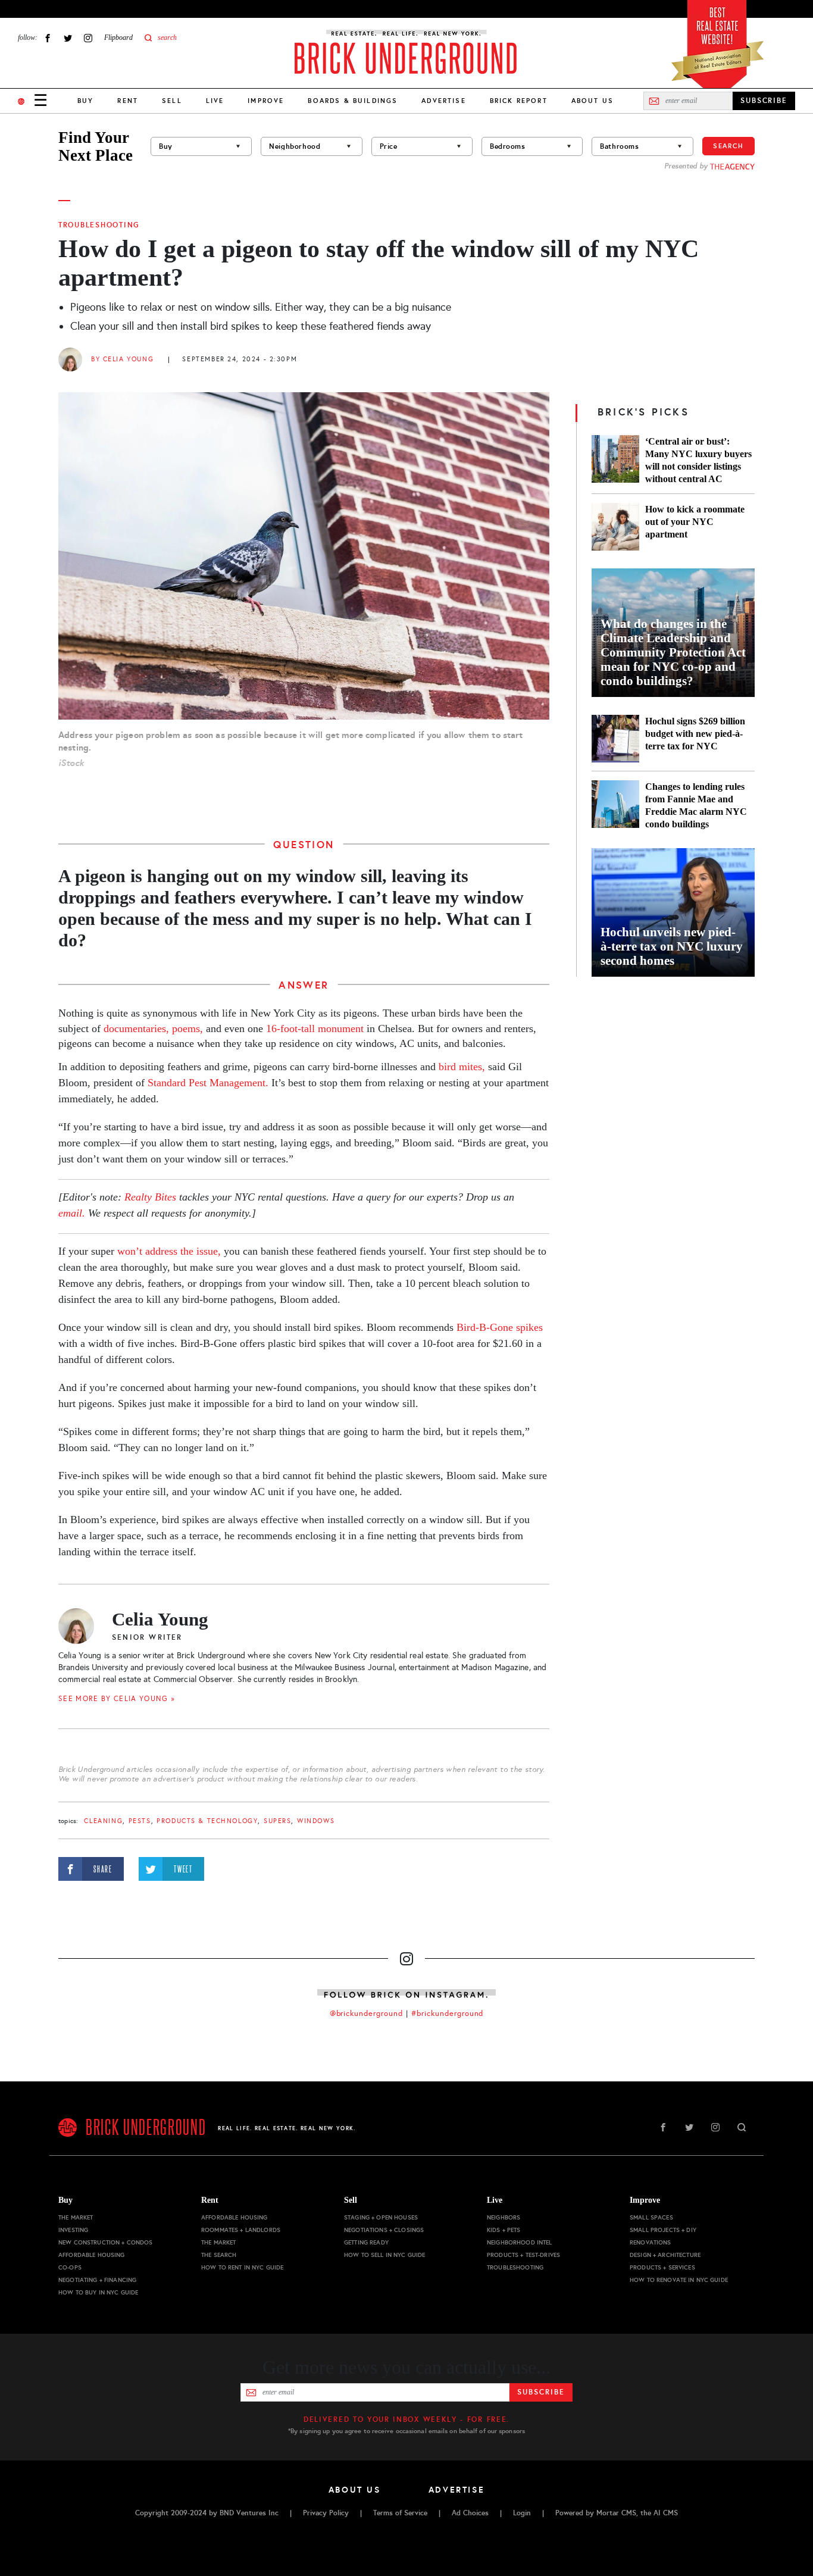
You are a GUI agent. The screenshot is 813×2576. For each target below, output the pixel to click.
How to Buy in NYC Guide (98, 2292)
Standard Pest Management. (208, 1083)
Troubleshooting (99, 225)
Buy (85, 101)
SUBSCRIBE (764, 101)
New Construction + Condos (106, 2242)
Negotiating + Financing (97, 2280)
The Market (76, 2217)
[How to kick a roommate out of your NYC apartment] (615, 527)
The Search (219, 2255)
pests (140, 1821)
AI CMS (666, 2513)
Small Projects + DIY (663, 2230)
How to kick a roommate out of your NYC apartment (695, 522)
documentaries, (136, 1028)
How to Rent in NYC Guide (242, 2267)
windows (316, 1821)
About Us (592, 101)
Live (215, 101)
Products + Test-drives (523, 2255)
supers (277, 1821)
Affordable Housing (92, 2255)
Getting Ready (366, 2242)
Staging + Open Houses (381, 2217)
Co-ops (70, 2267)
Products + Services (662, 2267)
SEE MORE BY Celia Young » (117, 1699)
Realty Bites (150, 1197)
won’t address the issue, (169, 1251)
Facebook (48, 38)
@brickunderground (367, 2014)
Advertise (443, 101)
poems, (187, 1028)
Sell (172, 101)
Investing (73, 2230)
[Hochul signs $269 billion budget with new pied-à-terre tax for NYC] (615, 739)
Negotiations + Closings (384, 2230)
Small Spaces (651, 2217)
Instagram (88, 38)
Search (728, 146)
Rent (128, 101)
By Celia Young (122, 359)
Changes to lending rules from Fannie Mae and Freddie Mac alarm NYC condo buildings (696, 805)
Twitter (68, 38)
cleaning (103, 1821)
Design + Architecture (665, 2255)
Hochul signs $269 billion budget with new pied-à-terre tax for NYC (695, 734)
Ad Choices (470, 2513)
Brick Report (519, 101)
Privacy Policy (326, 2513)
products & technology (207, 1821)
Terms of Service (400, 2513)
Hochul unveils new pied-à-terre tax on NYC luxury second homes (672, 946)
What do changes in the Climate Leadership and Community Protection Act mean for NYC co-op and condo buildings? (673, 652)
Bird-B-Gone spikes (500, 1327)
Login (522, 2513)
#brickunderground (448, 2014)
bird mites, (462, 1067)
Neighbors (504, 2217)
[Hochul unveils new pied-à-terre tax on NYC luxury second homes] (673, 912)
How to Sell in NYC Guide (384, 2255)
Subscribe (541, 2392)
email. (72, 1213)
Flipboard (118, 37)
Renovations (651, 2242)
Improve (266, 101)
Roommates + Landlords (241, 2230)
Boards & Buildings (353, 101)
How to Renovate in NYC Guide (679, 2280)
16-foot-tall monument (315, 1028)
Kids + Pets (504, 2230)
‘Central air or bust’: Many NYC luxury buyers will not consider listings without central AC (698, 460)
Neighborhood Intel (520, 2242)
